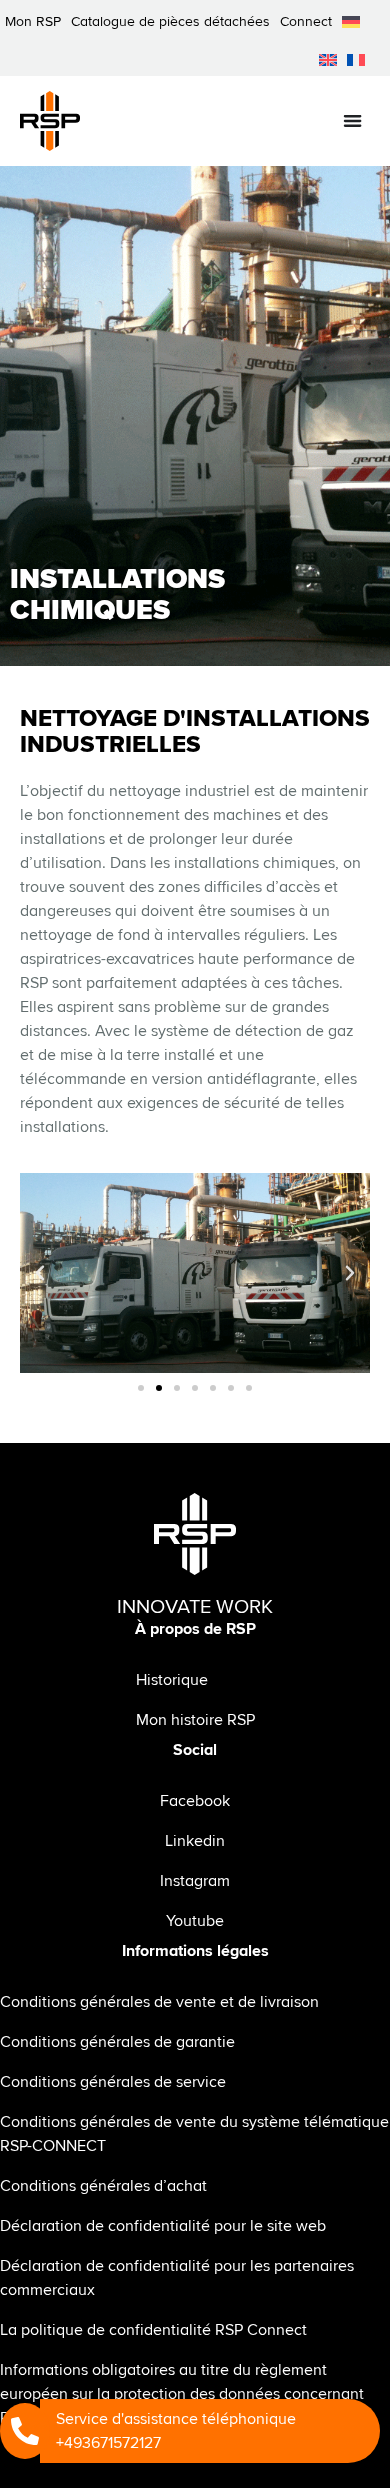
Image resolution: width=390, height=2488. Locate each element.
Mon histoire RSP (195, 1720)
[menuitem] (351, 22)
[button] (40, 1273)
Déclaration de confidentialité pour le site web (163, 2226)
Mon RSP (33, 21)
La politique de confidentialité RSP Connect (153, 2330)
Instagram (195, 1881)
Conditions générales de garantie (117, 2042)
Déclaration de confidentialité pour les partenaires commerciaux (177, 2278)
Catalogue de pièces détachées (170, 21)
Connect (306, 21)
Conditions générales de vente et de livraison (159, 2002)
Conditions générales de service (113, 2082)
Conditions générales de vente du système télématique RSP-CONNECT (194, 2134)
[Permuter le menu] (352, 120)
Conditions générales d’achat (103, 2186)
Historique (172, 1680)
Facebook (195, 1801)
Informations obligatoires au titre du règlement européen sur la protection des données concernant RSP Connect (182, 2394)
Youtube (195, 1921)
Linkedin (195, 1841)
